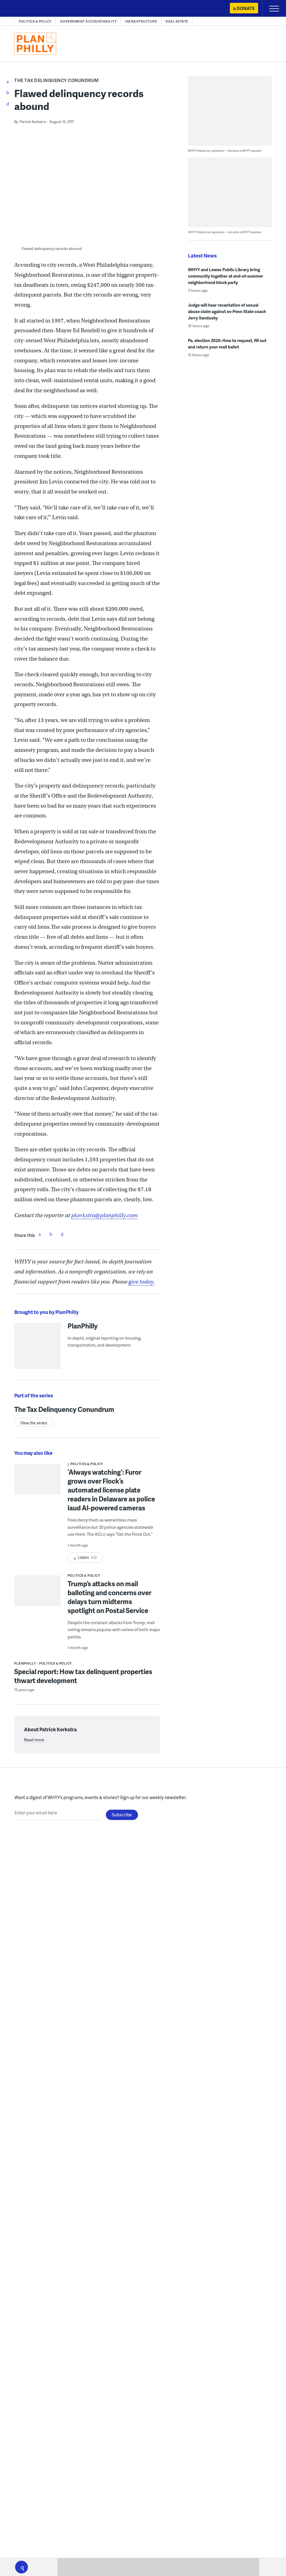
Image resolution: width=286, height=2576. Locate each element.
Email (62, 1234)
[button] (22, 2567)
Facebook (40, 1234)
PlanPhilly (83, 1326)
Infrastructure (141, 21)
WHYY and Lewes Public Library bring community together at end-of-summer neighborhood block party (226, 276)
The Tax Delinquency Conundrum (57, 80)
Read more (34, 1740)
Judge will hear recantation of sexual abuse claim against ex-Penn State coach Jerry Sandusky (227, 311)
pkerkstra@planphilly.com (104, 1215)
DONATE (246, 8)
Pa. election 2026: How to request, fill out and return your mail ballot (227, 344)
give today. (142, 1282)
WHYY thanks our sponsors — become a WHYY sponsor (225, 151)
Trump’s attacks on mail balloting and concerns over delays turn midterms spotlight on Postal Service (109, 1597)
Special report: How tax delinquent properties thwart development (83, 1676)
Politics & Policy (35, 21)
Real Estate (177, 21)
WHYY (21, 9)
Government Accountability (88, 21)
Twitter (51, 1234)
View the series (34, 1423)
